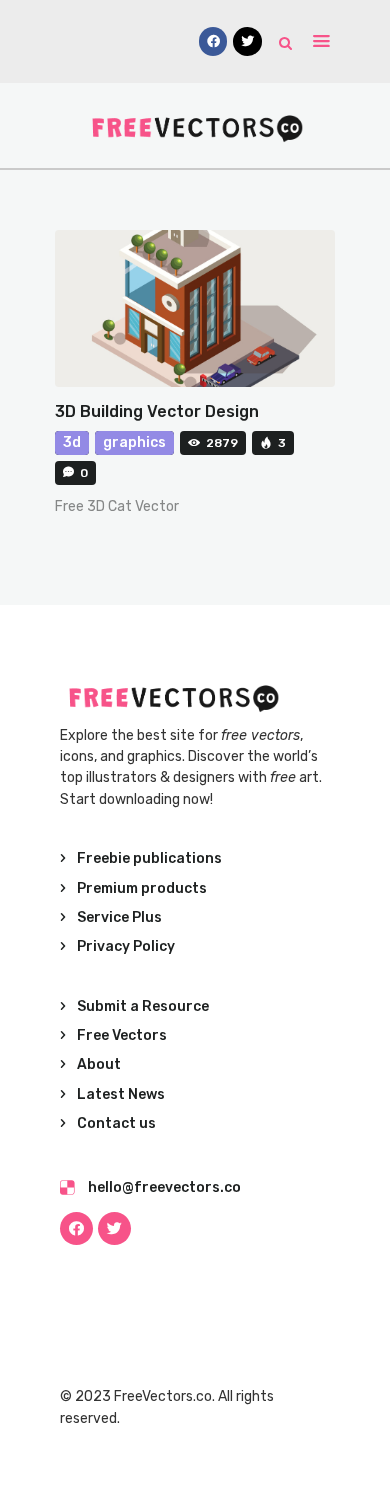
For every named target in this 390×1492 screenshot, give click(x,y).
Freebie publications (149, 858)
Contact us (116, 1123)
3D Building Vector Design (157, 411)
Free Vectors (122, 1035)
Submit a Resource (143, 1006)
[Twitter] (114, 1228)
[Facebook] (76, 1228)
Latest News (121, 1094)
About (99, 1064)
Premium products (142, 888)
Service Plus (119, 917)
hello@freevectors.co (164, 1187)
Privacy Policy (126, 946)
